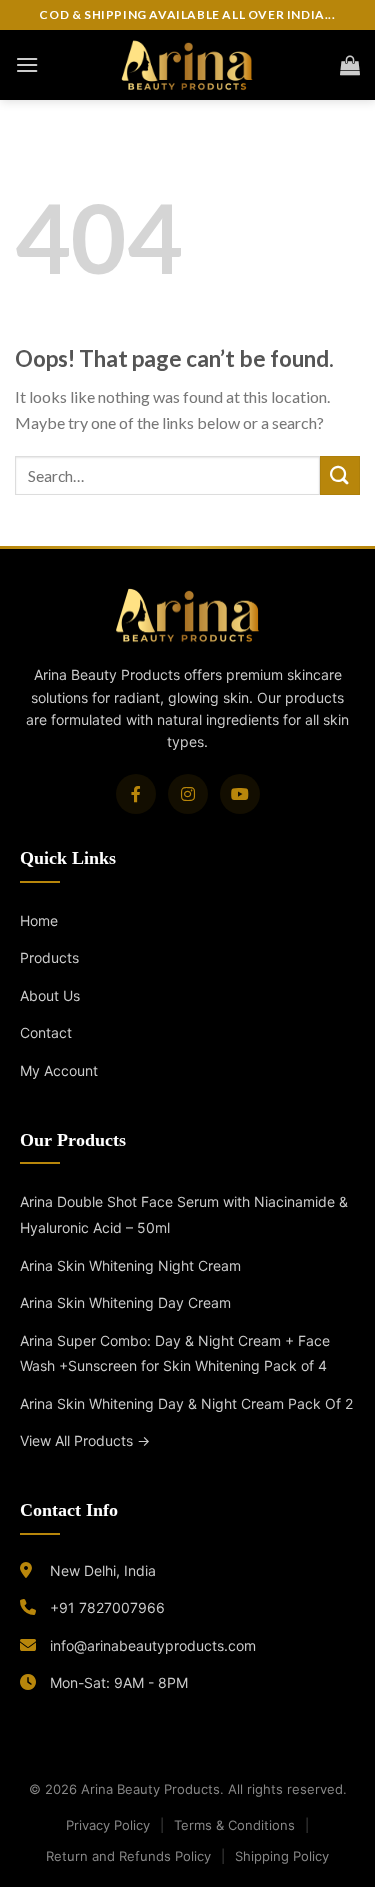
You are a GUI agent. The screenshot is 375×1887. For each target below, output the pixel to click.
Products (49, 957)
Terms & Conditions (234, 1825)
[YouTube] (240, 794)
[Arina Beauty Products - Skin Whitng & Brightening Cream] (187, 64)
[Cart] (350, 65)
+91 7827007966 (107, 1607)
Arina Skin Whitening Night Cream (130, 1265)
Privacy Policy (108, 1825)
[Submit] (340, 475)
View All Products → (85, 1440)
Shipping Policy (282, 1856)
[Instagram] (188, 794)
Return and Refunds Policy (128, 1856)
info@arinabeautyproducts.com (153, 1645)
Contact (46, 1032)
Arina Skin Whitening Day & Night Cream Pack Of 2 (186, 1403)
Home (39, 920)
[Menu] (27, 64)
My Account (59, 1070)
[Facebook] (136, 794)
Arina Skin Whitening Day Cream (125, 1302)
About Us (50, 995)
